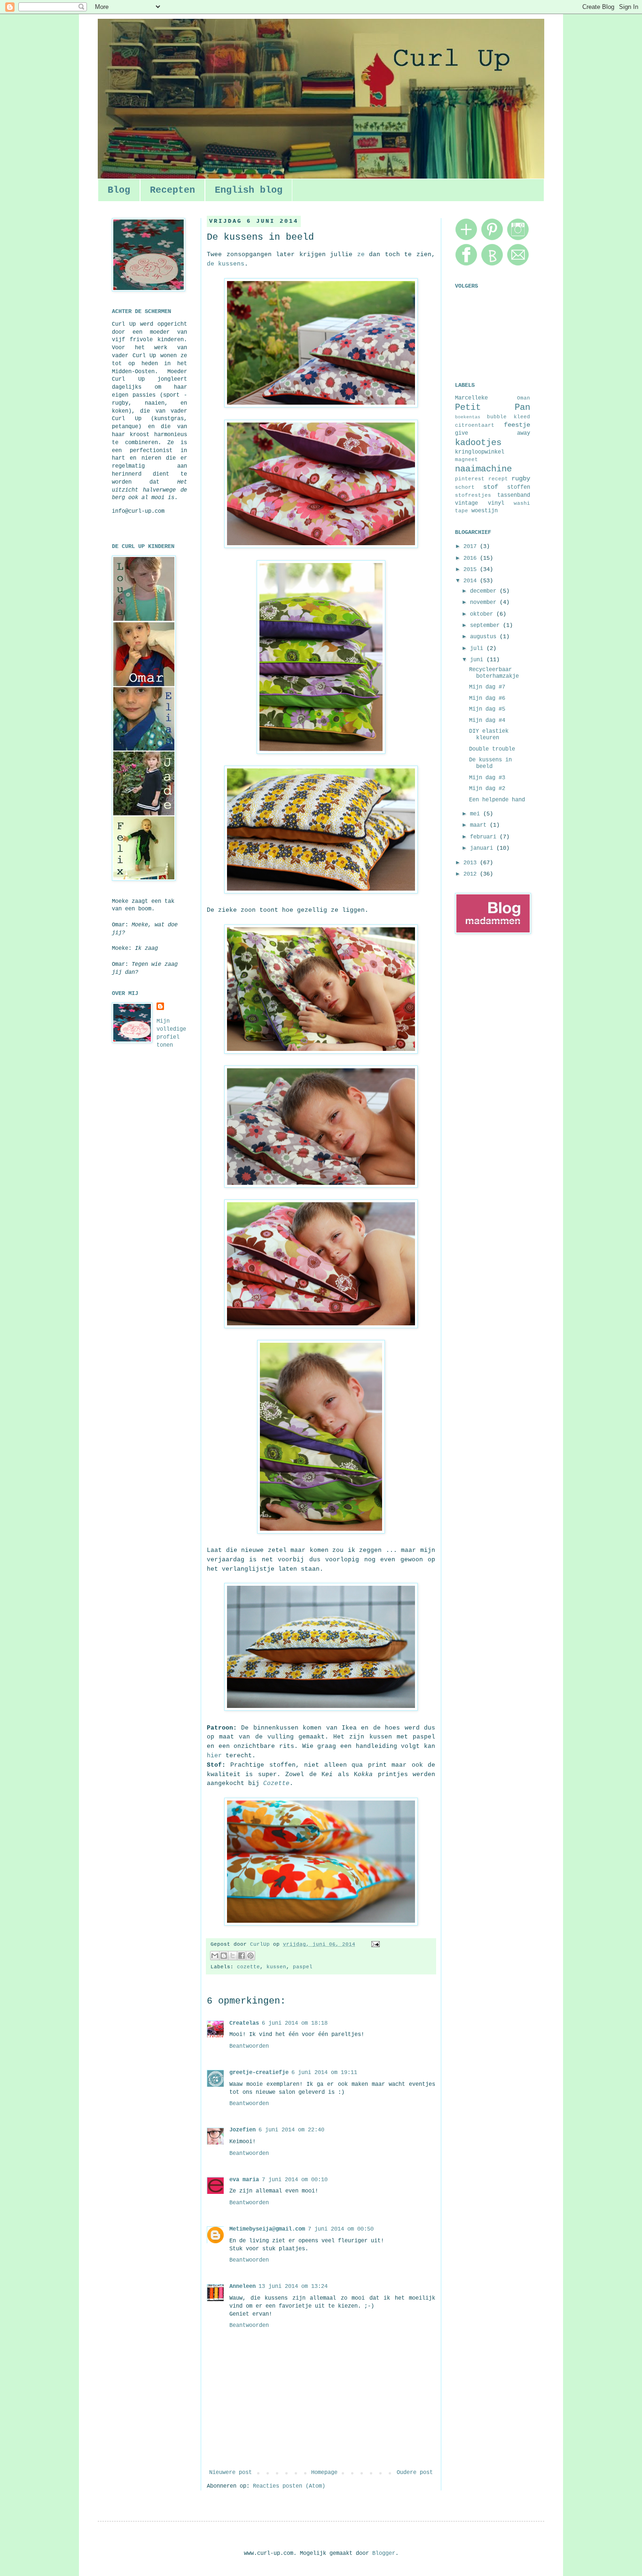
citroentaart (475, 425)
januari (483, 848)
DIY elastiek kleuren (489, 735)
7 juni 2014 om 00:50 (341, 2229)
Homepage (324, 2473)
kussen (276, 1967)
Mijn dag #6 (487, 698)
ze (361, 254)
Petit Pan (493, 407)
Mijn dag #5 (487, 709)
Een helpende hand (497, 800)
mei (477, 814)
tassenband (514, 495)
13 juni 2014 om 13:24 (293, 2286)
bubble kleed (509, 417)
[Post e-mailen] (374, 1944)
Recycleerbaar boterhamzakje (494, 673)
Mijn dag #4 (487, 720)
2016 (472, 558)
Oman (524, 398)
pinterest (470, 479)
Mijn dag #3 (487, 778)
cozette (248, 1967)
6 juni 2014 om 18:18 (295, 2023)
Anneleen (243, 2286)
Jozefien (243, 2130)
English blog (249, 190)
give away (493, 433)
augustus (485, 637)
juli (478, 649)
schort (465, 487)
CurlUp (262, 1944)
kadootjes (478, 443)
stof (491, 487)
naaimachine (483, 469)
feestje (517, 425)
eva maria (244, 2180)
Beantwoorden (249, 2046)
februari (485, 837)
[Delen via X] (233, 1956)
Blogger (384, 2553)
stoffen (519, 487)
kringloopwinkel (480, 452)
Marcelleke (471, 398)
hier (214, 1756)
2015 (472, 570)
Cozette (276, 1783)
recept (498, 479)
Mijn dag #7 (487, 687)
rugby (521, 478)
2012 (472, 874)
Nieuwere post (231, 2473)
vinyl (496, 503)
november (485, 603)
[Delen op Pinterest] (251, 1956)
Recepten (172, 190)
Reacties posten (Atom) (289, 2486)
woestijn (485, 511)
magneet (466, 460)
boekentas (468, 417)
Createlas (244, 2023)
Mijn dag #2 (487, 789)
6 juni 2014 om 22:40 (291, 2130)
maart (480, 825)
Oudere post (415, 2473)
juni (478, 660)
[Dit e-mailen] (215, 1956)
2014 (472, 581)
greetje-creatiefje (259, 2073)
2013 (472, 863)
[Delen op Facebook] (242, 1956)
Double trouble (492, 749)
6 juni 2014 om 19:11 (324, 2073)
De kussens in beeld (490, 763)
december (485, 591)
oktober (483, 614)
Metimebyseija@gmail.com (267, 2229)
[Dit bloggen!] (224, 1956)
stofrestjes (473, 495)
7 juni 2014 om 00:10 (295, 2180)
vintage (466, 503)
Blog (119, 190)
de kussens (226, 264)
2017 (472, 547)
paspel (303, 1967)
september (486, 626)
